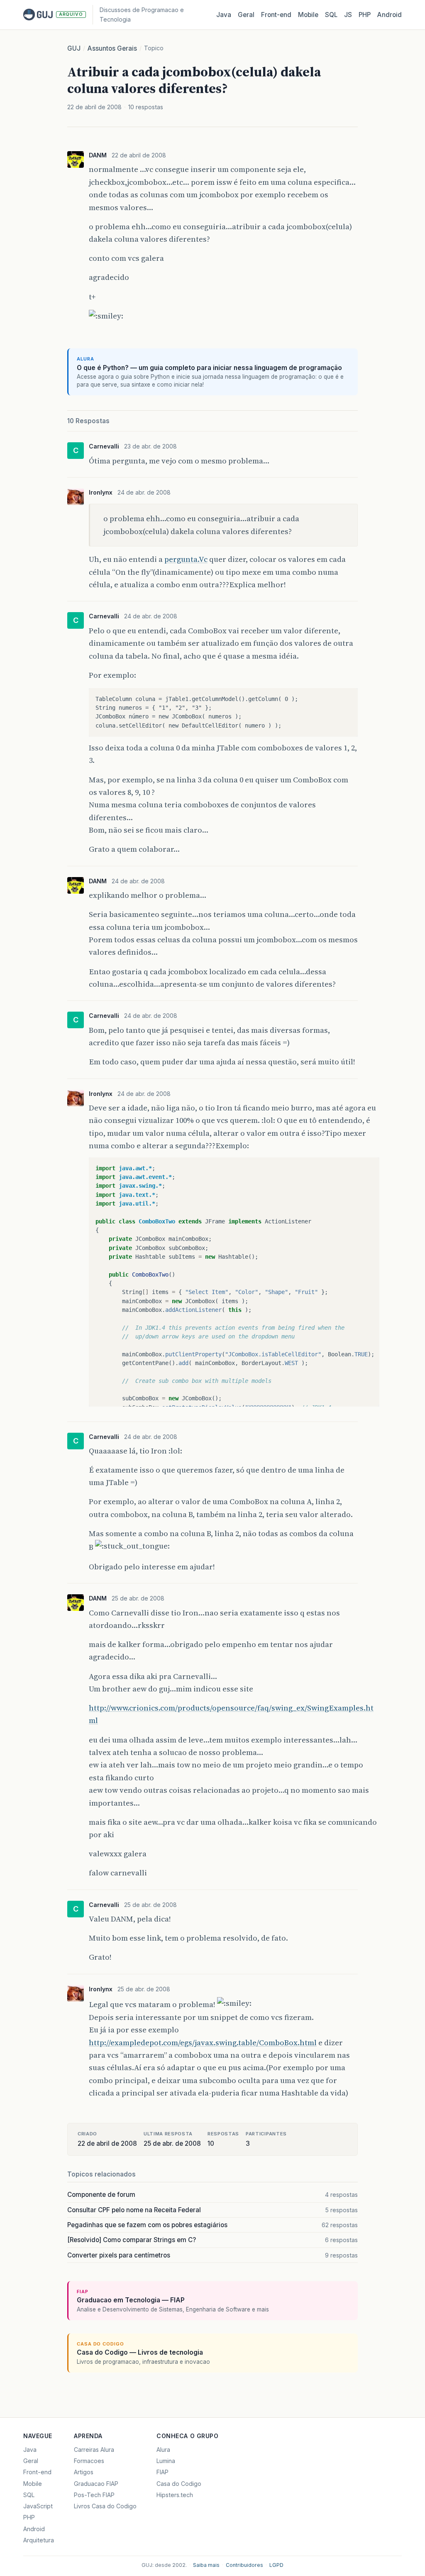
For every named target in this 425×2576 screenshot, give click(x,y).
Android (390, 15)
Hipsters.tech (175, 2495)
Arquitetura (39, 2540)
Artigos (84, 2472)
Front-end (37, 2472)
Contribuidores (244, 2565)
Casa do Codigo (179, 2484)
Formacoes (89, 2461)
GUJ (74, 48)
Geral (246, 15)
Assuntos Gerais (112, 48)
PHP (365, 15)
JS (348, 15)
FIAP (162, 2472)
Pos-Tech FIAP (94, 2495)
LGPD (276, 2565)
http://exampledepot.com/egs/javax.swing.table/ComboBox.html (203, 2043)
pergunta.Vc (186, 559)
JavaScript (38, 2506)
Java (224, 15)
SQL (331, 15)
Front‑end (276, 15)
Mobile (308, 15)
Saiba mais (206, 2565)
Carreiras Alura (94, 2450)
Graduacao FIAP (96, 2484)
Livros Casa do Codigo (105, 2506)
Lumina (166, 2461)
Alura (163, 2450)
